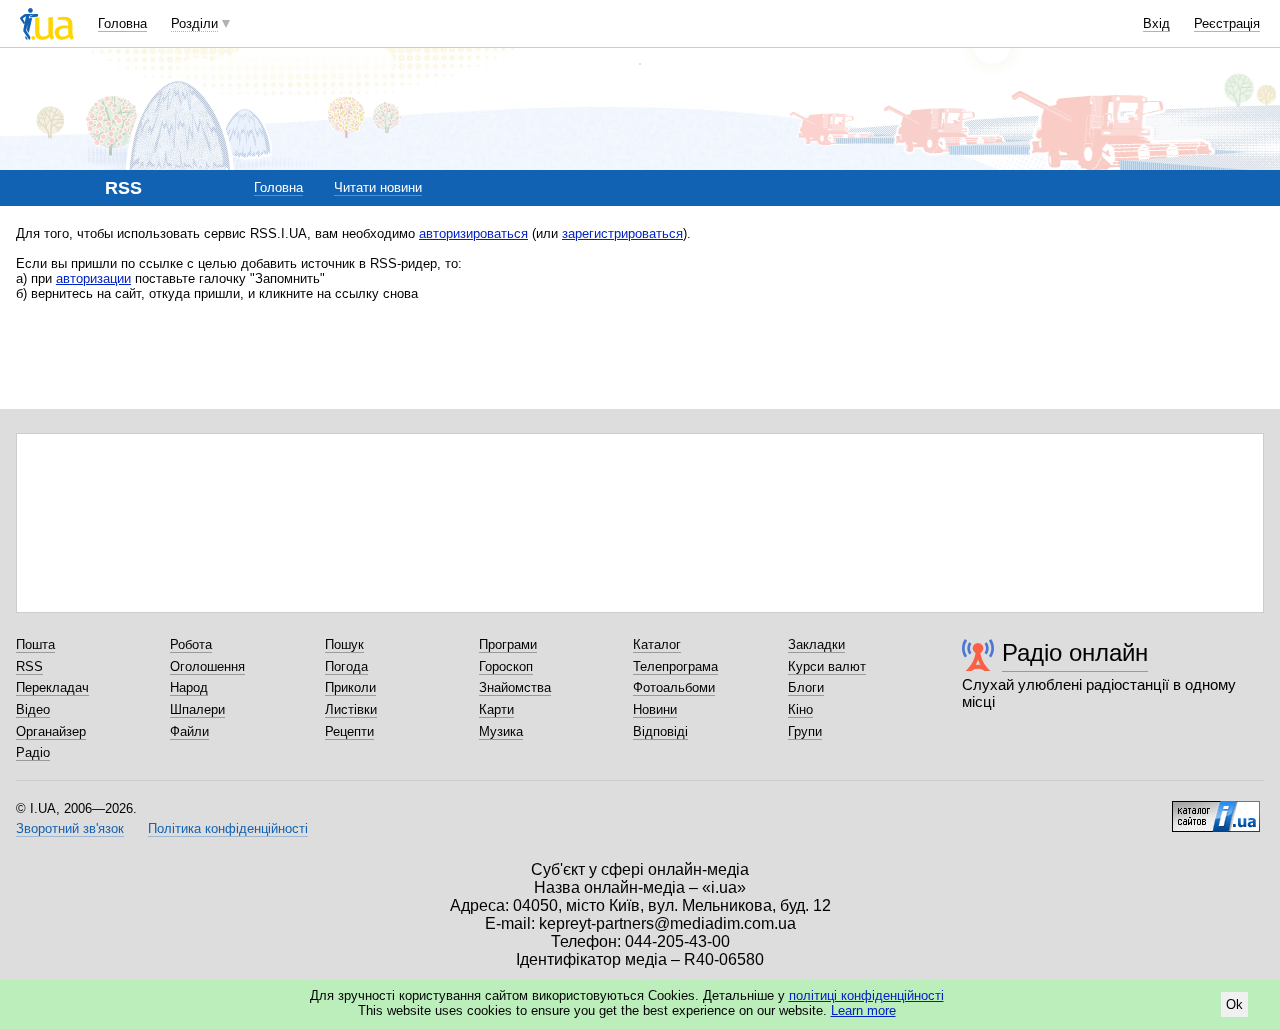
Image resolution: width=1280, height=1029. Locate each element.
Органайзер (51, 731)
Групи (805, 731)
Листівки (351, 709)
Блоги (806, 687)
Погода (346, 666)
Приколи (350, 687)
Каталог (657, 644)
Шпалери (197, 709)
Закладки (816, 644)
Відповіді (660, 731)
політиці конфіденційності (866, 995)
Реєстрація (1227, 23)
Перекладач (52, 687)
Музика (501, 731)
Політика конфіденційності (228, 828)
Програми (508, 644)
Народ (189, 687)
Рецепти (349, 731)
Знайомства (515, 687)
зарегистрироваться (622, 233)
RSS (29, 666)
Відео (33, 709)
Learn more (863, 1010)
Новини (655, 709)
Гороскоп (506, 666)
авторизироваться (473, 233)
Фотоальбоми (674, 687)
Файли (189, 731)
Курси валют (827, 666)
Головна (122, 23)
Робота (191, 644)
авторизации (93, 278)
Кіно (800, 709)
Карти (496, 709)
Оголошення (207, 666)
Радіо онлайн (1075, 652)
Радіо (33, 752)
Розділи (194, 23)
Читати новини (378, 187)
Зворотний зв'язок (70, 828)
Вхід (1156, 23)
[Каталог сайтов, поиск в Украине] (1216, 809)
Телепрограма (675, 666)
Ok (1234, 1004)
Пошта (35, 644)
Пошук (344, 644)
